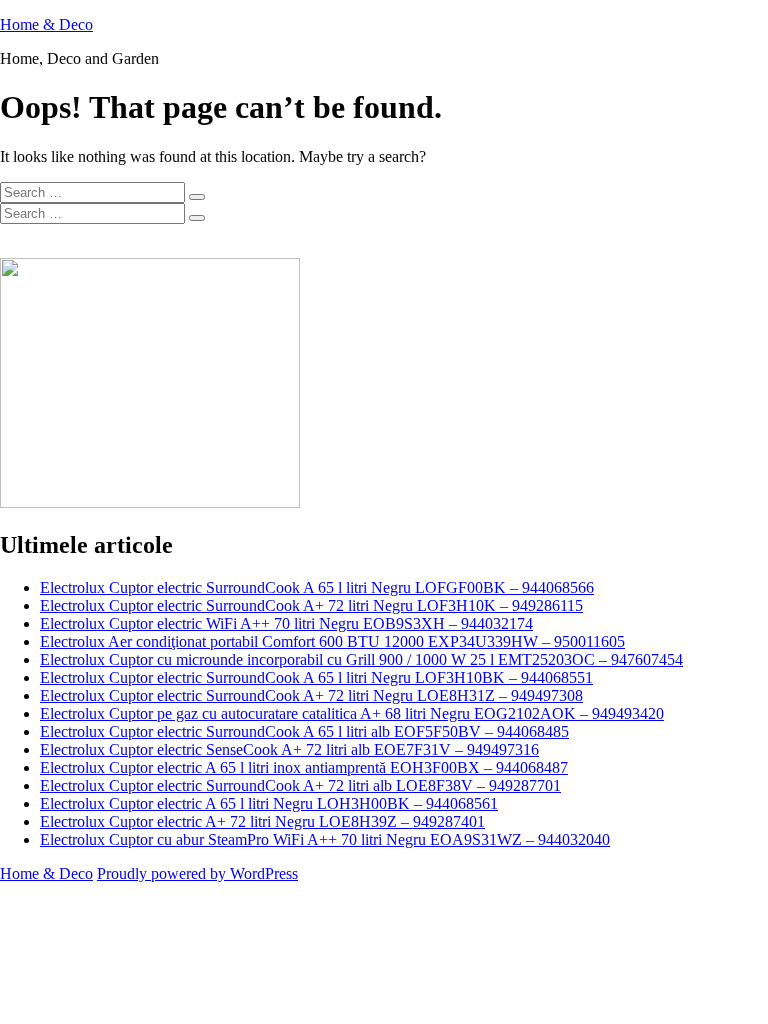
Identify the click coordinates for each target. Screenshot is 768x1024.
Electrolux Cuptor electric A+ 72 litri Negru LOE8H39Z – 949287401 (262, 821)
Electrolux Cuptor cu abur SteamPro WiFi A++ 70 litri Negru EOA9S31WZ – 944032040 (325, 839)
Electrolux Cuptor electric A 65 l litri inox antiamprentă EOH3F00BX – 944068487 (304, 767)
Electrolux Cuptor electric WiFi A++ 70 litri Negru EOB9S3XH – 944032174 (286, 623)
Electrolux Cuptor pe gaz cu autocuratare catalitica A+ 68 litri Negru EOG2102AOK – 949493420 (352, 713)
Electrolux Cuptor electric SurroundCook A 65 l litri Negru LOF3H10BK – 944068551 (316, 677)
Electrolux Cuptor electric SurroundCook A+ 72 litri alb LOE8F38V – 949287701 (300, 785)
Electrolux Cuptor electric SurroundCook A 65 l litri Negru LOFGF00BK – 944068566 (317, 587)
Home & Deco (46, 24)
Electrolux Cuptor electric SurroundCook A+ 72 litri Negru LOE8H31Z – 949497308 (311, 695)
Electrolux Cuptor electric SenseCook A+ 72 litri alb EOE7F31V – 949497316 (289, 749)
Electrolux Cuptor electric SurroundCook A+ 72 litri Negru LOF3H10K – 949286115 (311, 605)
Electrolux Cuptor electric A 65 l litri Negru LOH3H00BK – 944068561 (269, 803)
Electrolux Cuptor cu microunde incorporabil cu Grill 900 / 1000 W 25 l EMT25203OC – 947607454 (361, 659)
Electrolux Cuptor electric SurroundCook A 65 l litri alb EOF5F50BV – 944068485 (304, 731)
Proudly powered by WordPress (197, 873)
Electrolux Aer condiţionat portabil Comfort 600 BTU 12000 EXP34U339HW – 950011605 (332, 641)
